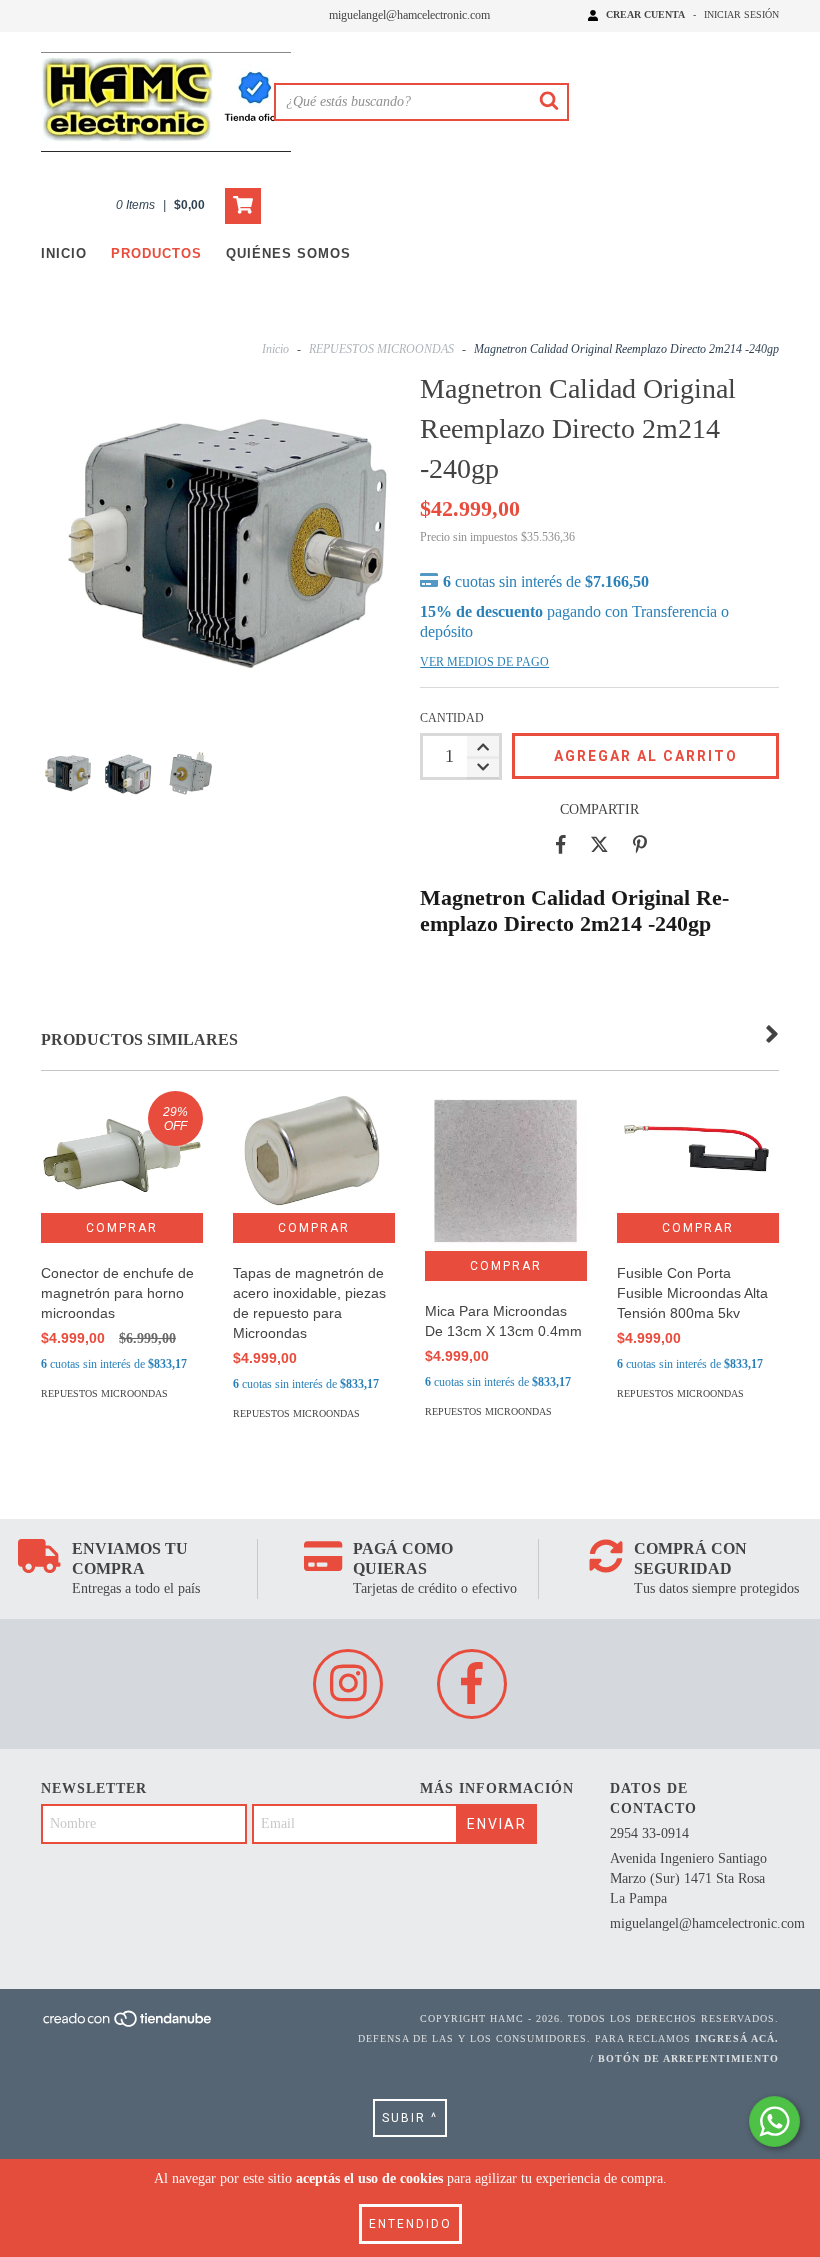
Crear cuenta (645, 14)
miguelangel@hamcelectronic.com (409, 15)
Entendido (410, 2224)
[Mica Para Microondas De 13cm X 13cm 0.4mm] (506, 1170)
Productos (156, 253)
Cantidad (452, 718)
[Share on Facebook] (561, 845)
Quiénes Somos (288, 253)
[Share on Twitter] (599, 845)
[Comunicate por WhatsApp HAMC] (774, 2121)
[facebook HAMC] (472, 1684)
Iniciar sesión (741, 14)
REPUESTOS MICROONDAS (381, 349)
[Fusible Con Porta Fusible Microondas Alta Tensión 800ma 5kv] (698, 1152)
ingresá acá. (737, 2038)
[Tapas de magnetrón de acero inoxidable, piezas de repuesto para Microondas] (314, 1152)
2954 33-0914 (649, 1833)
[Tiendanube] (128, 2025)
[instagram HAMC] (348, 1684)
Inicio (64, 253)
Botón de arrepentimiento (688, 2058)
